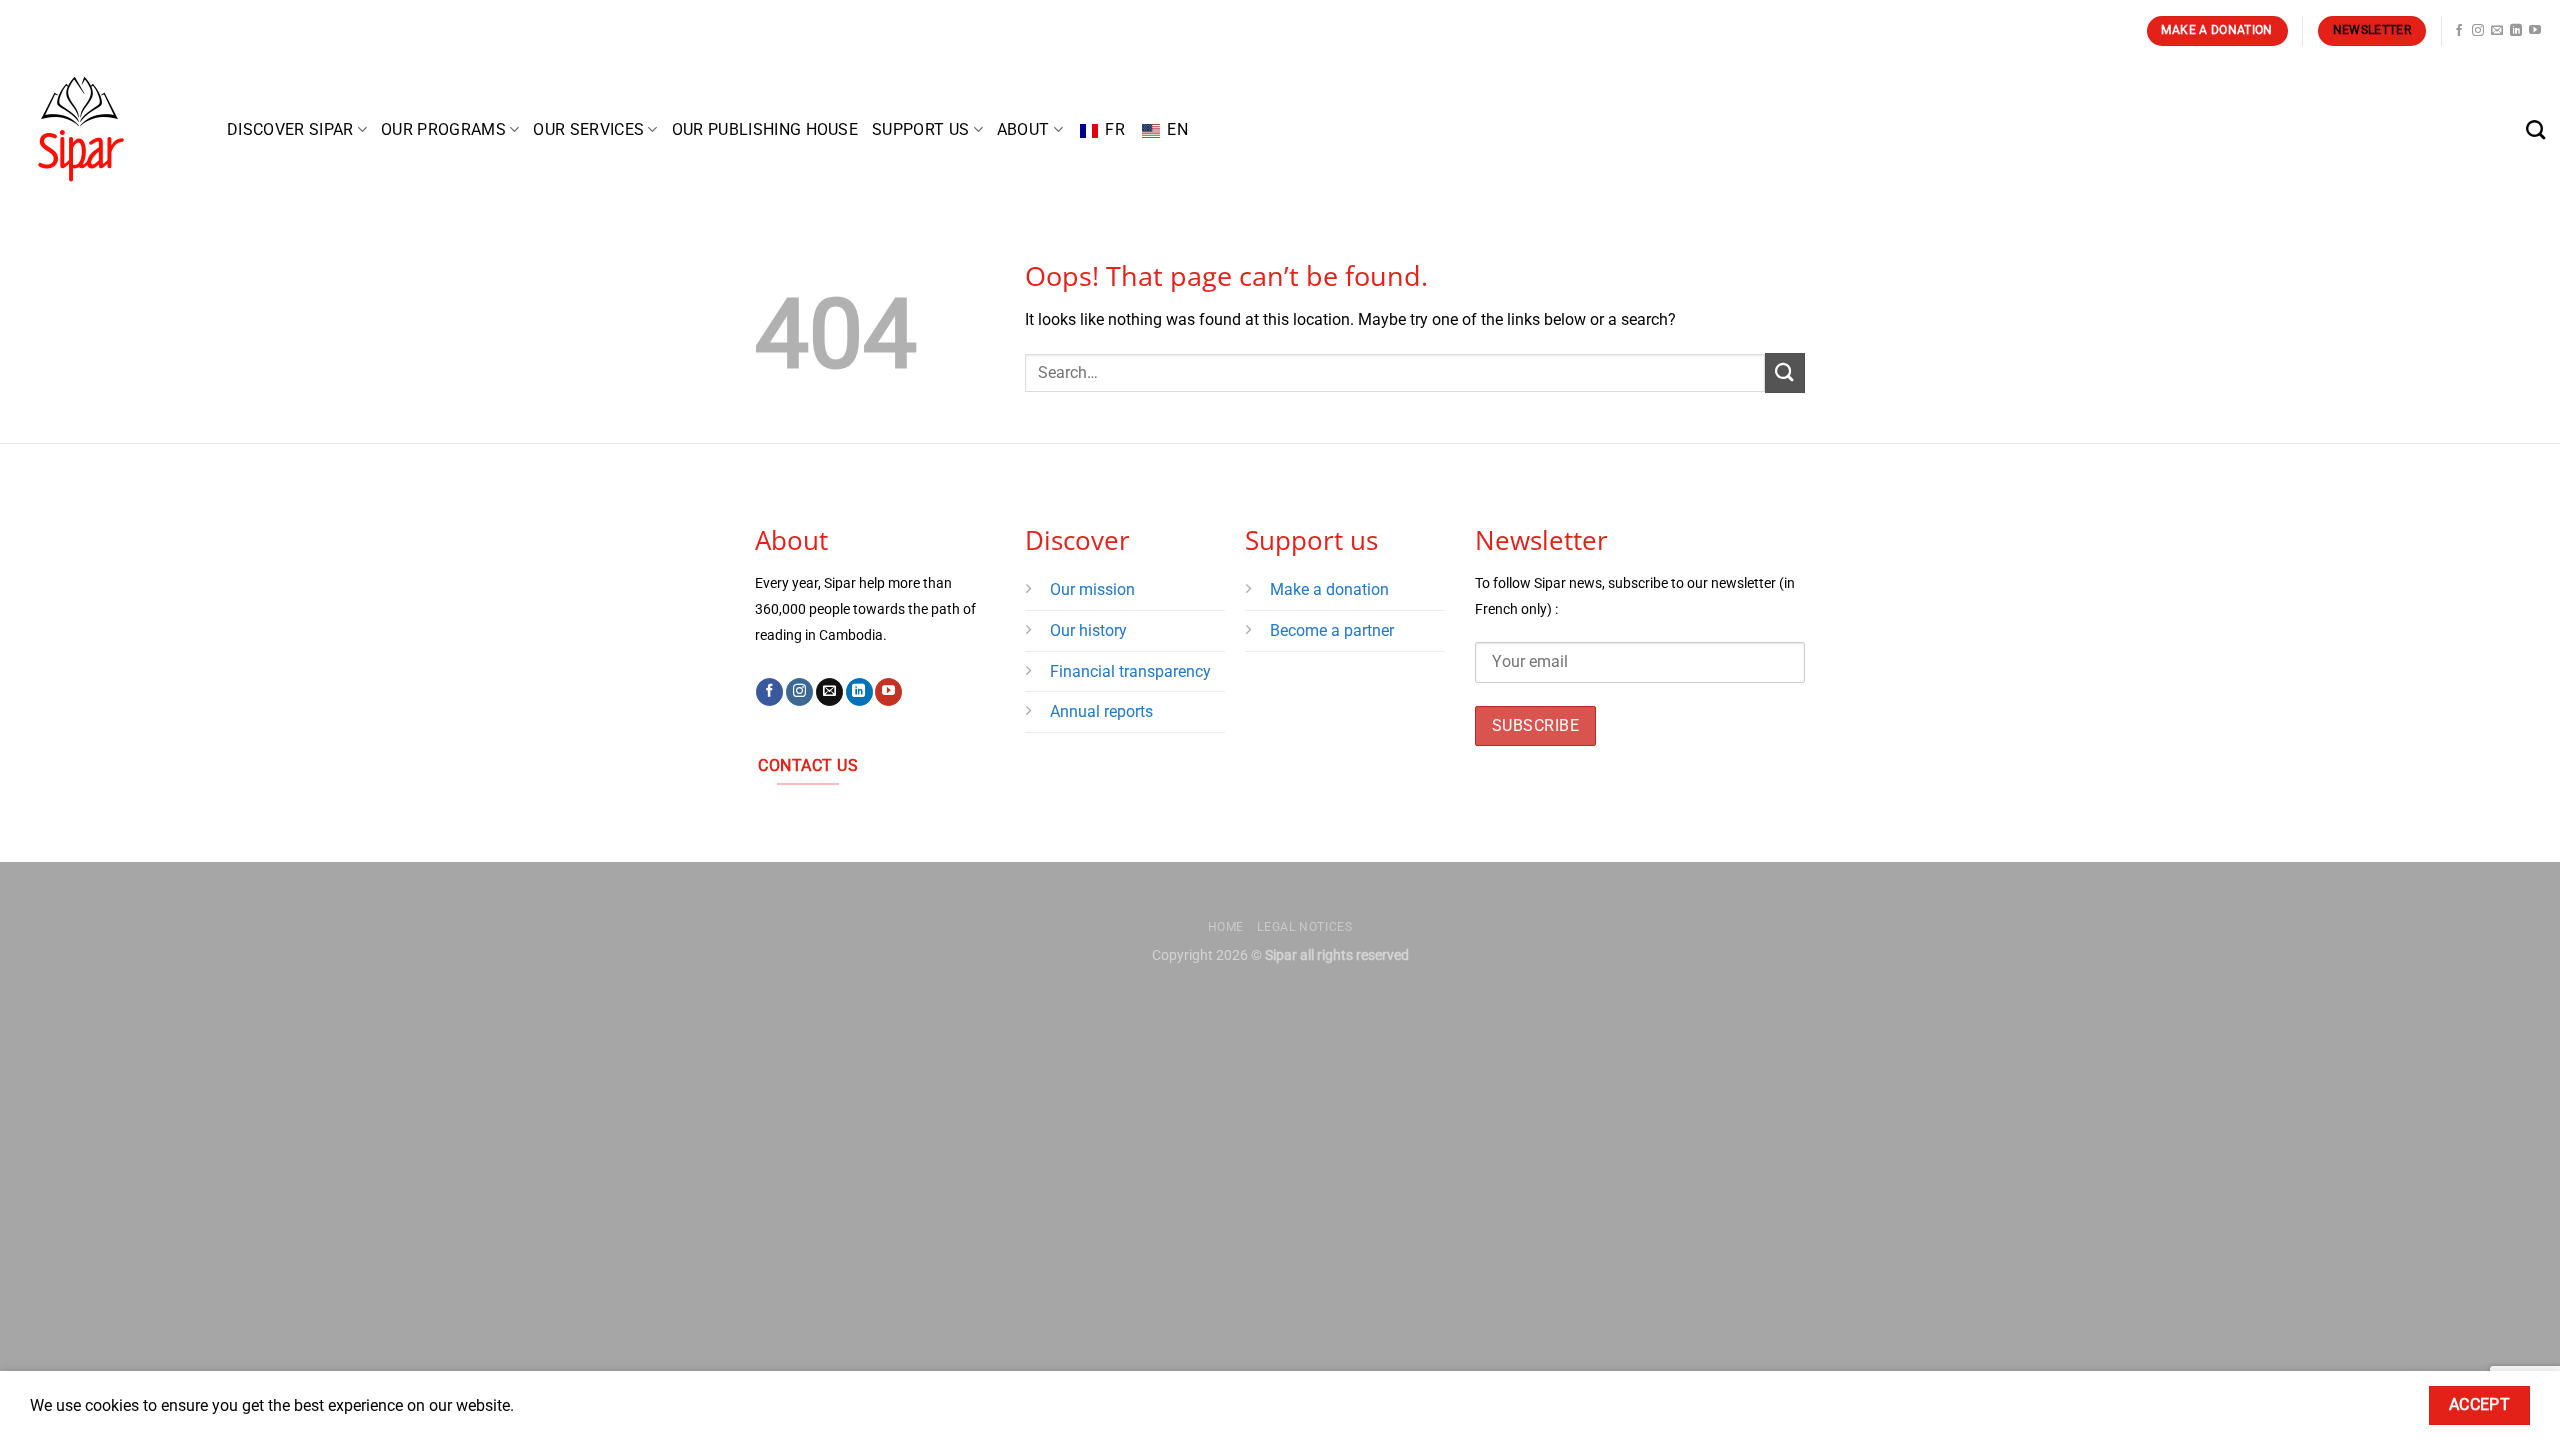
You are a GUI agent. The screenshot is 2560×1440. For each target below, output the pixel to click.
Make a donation (1329, 589)
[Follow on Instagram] (2478, 31)
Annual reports (1101, 711)
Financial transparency (1130, 671)
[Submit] (1785, 372)
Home (1226, 927)
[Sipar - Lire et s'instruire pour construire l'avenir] (106, 130)
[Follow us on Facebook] (2459, 31)
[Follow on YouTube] (2535, 31)
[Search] (2535, 129)
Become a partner (1334, 630)
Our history (1088, 630)
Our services (588, 129)
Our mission (1092, 589)
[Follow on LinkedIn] (2516, 31)
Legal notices (1304, 927)
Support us (920, 129)
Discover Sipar (290, 129)
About (1023, 129)
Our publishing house (765, 129)
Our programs (443, 129)
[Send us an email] (2497, 31)
